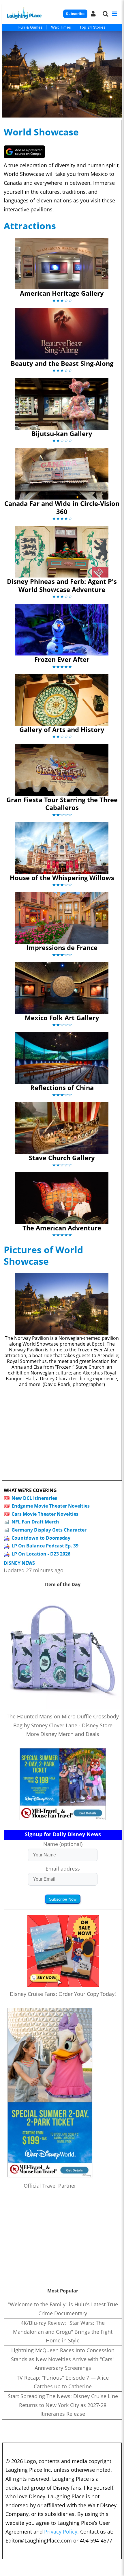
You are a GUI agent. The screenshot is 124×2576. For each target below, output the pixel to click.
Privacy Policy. (61, 2532)
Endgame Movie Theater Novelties (51, 1506)
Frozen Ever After (62, 659)
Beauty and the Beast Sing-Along (62, 363)
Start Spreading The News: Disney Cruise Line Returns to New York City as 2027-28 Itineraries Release (63, 2405)
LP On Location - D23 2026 (41, 1554)
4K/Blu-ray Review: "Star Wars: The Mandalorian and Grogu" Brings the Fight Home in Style (63, 2332)
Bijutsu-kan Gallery (62, 433)
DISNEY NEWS (19, 1563)
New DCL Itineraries (34, 1498)
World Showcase (41, 132)
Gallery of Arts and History (62, 729)
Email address (63, 1869)
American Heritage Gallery (62, 293)
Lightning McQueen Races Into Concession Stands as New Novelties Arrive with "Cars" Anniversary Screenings (63, 2359)
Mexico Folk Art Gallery (62, 1018)
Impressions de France (62, 947)
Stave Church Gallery (62, 1158)
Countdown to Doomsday (41, 1538)
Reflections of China (62, 1087)
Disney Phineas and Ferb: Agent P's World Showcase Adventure (62, 585)
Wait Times (61, 27)
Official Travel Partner (50, 2186)
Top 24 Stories (92, 27)
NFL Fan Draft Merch (35, 1522)
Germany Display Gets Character (49, 1530)
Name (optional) (63, 1844)
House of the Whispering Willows (62, 878)
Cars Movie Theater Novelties (45, 1514)
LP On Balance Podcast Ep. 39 (45, 1546)
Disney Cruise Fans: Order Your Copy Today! (63, 1994)
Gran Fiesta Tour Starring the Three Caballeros (62, 804)
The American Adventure (62, 1228)
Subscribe (75, 14)
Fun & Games (31, 27)
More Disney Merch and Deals (63, 1734)
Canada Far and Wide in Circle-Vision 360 (62, 507)
